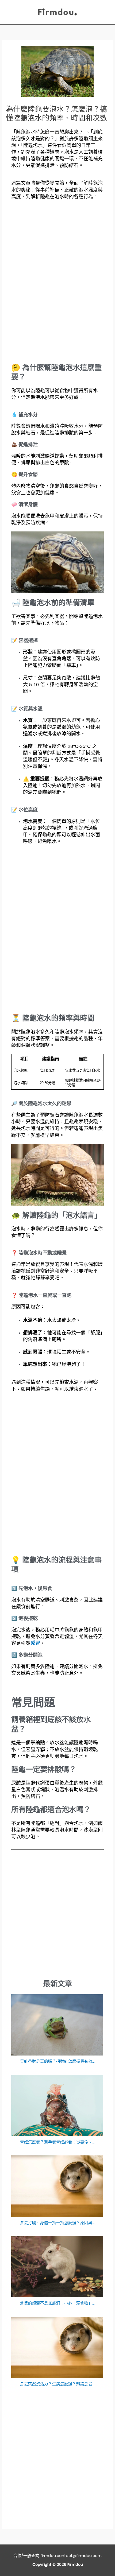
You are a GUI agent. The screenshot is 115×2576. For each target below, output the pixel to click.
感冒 (35, 1643)
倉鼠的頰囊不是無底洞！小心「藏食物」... (57, 2303)
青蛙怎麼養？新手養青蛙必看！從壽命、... (57, 2142)
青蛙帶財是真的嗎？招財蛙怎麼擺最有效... (57, 2061)
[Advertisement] (57, 282)
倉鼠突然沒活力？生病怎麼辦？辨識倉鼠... (57, 2384)
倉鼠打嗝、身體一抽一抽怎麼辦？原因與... (57, 2223)
